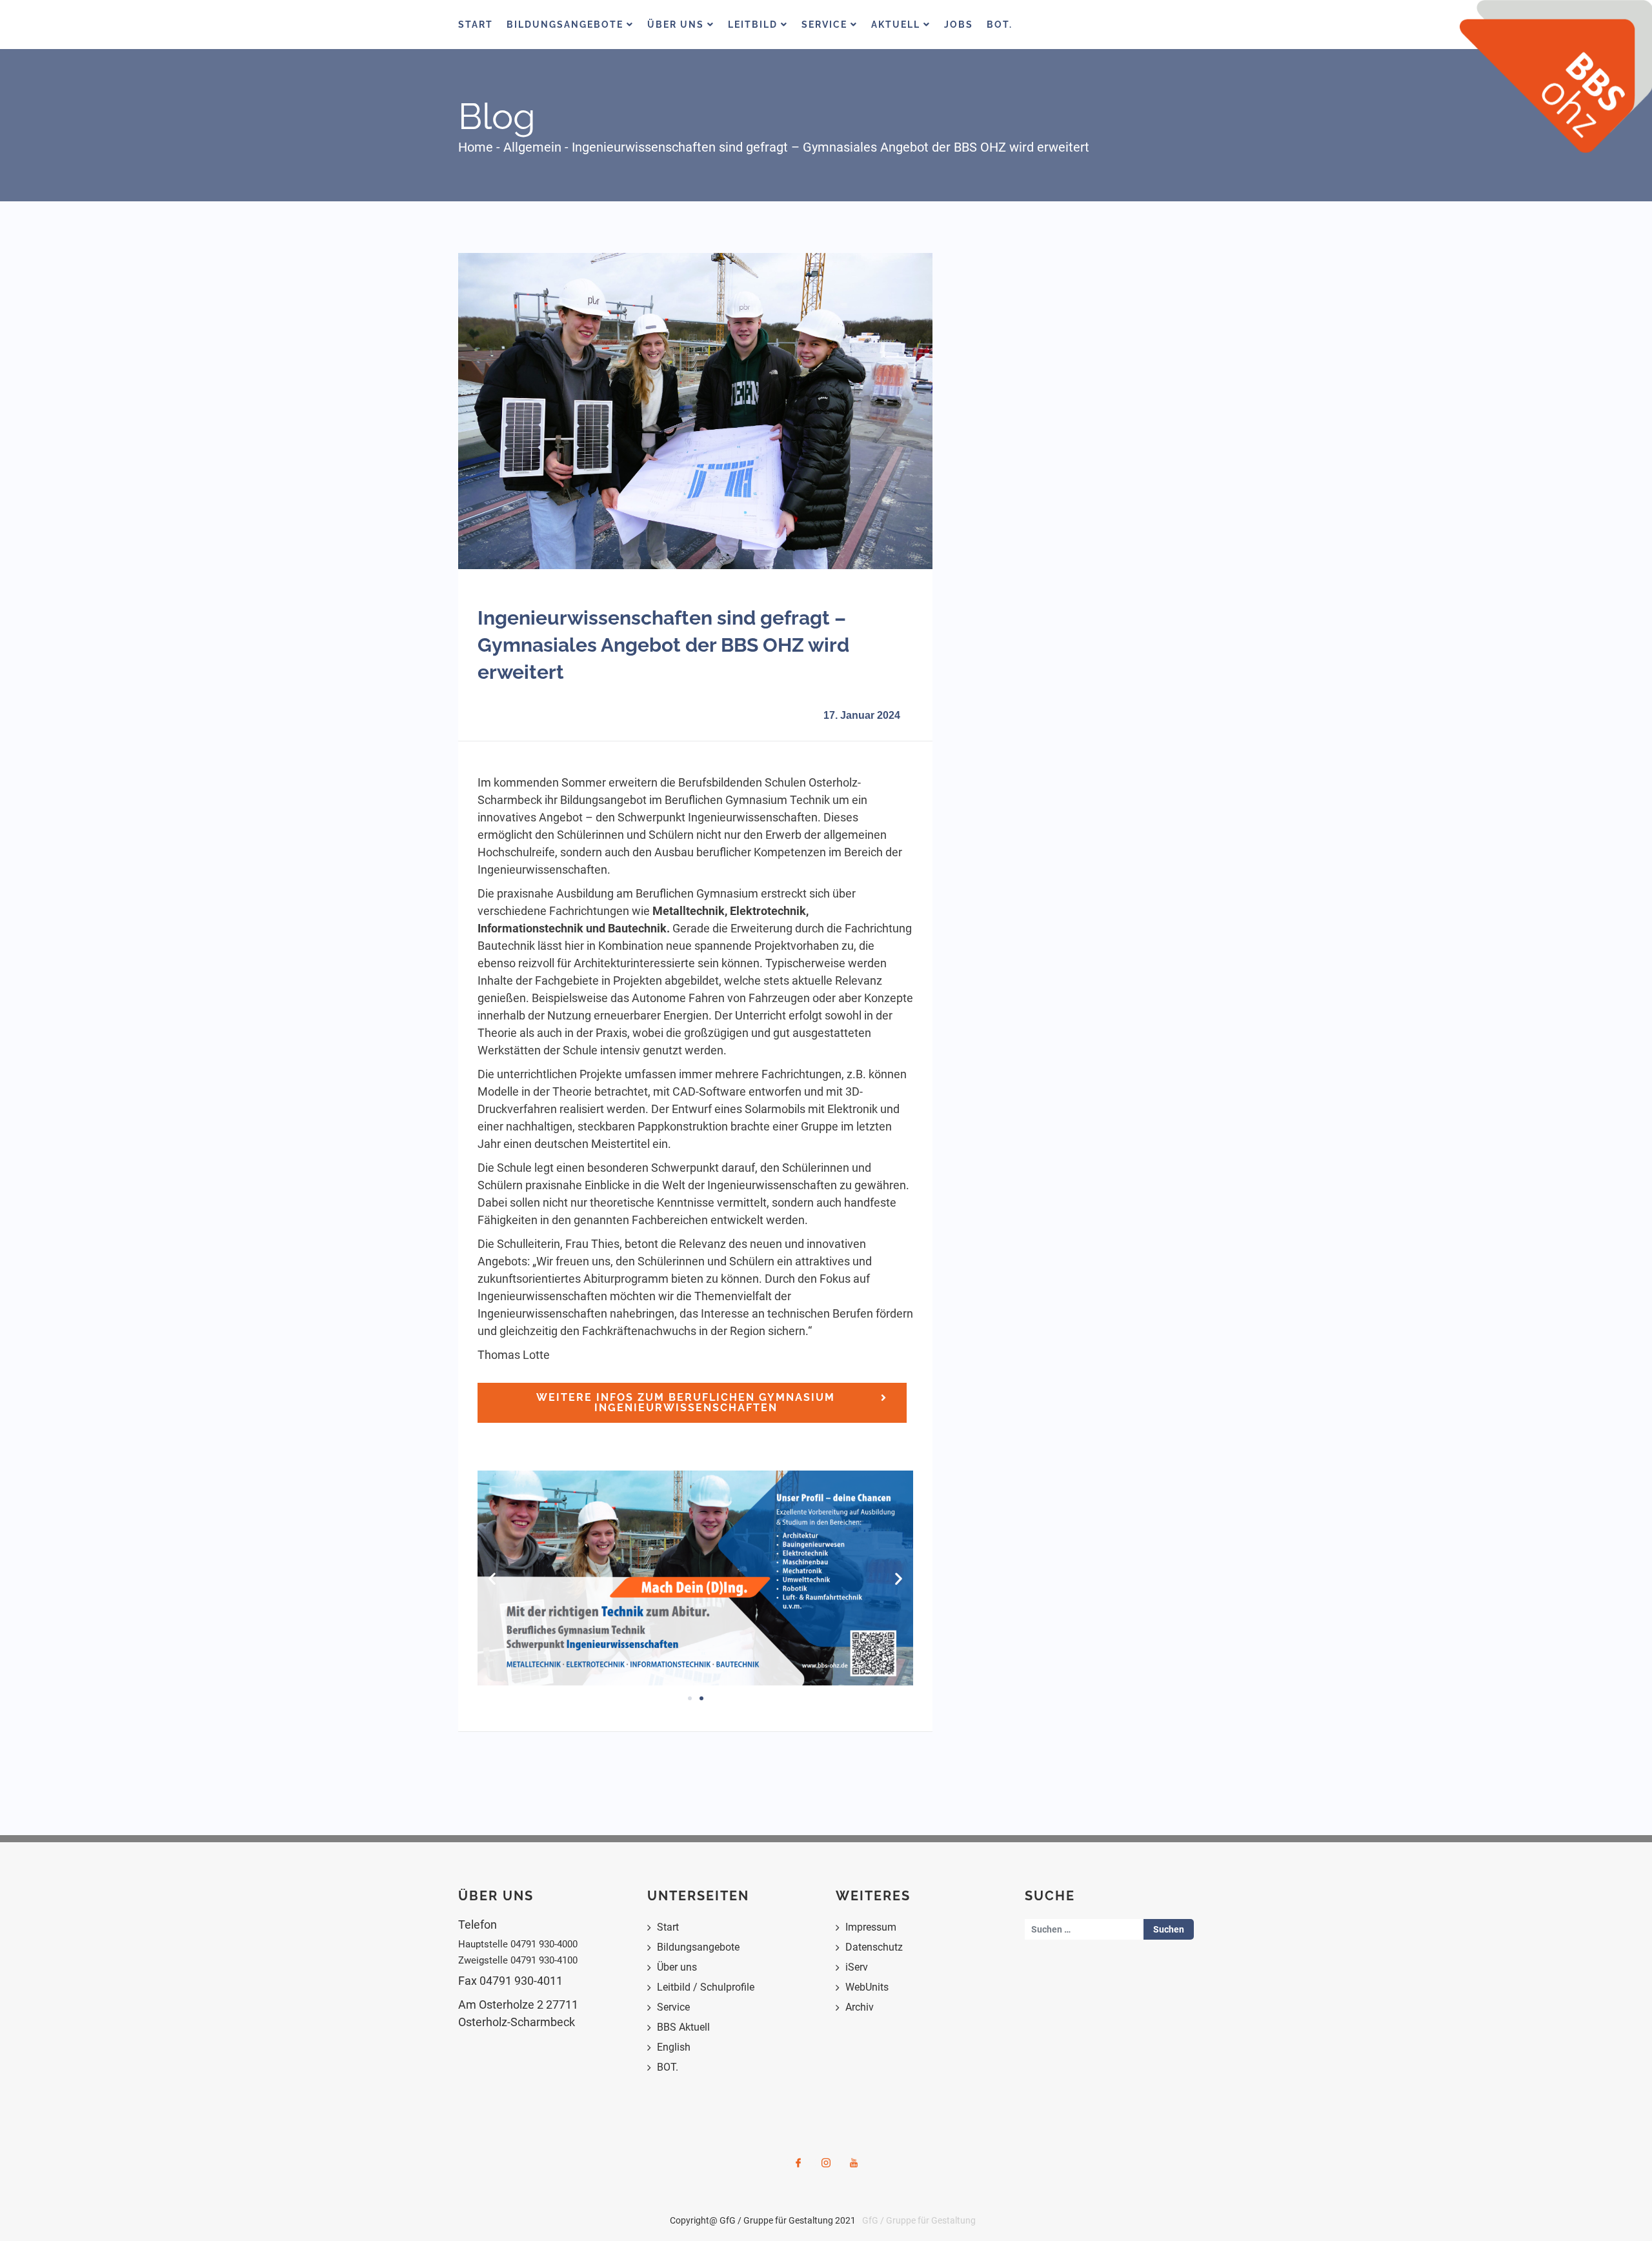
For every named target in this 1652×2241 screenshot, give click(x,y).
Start (476, 25)
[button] (492, 1578)
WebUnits (867, 1987)
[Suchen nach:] (1084, 1929)
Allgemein (532, 147)
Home (476, 147)
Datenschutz (874, 1947)
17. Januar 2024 (862, 715)
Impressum (871, 1927)
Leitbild (754, 25)
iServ (857, 1967)
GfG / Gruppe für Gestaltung (919, 2220)
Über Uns (677, 25)
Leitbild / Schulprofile (706, 1987)
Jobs (959, 25)
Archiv (860, 2007)
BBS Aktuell (683, 2027)
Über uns (677, 1967)
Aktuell (897, 25)
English (674, 2047)
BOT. (1000, 25)
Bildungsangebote (567, 25)
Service (826, 25)
